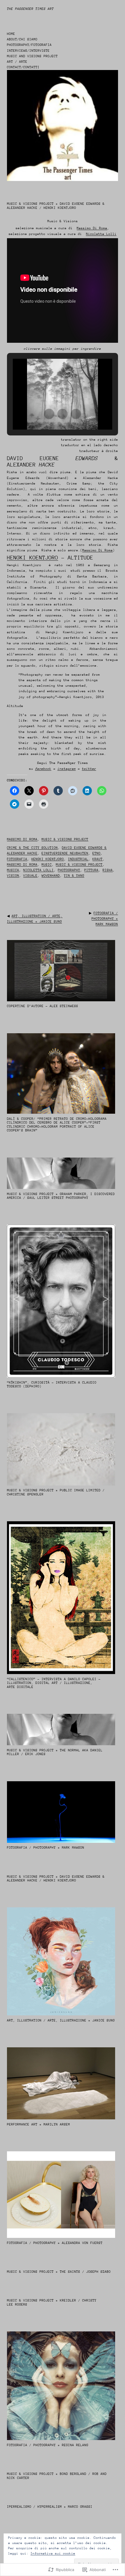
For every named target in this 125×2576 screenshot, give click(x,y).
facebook (43, 769)
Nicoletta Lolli (39, 870)
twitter (89, 769)
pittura (91, 870)
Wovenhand (51, 876)
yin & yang (74, 876)
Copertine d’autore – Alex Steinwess (43, 1006)
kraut (98, 859)
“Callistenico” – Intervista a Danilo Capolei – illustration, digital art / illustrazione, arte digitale (54, 1683)
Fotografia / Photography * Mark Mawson (105, 919)
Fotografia (17, 859)
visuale (30, 876)
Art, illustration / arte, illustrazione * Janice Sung (61, 2020)
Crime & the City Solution (32, 848)
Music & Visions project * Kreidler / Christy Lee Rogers (52, 2303)
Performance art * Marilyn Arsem (39, 2124)
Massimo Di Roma (98, 550)
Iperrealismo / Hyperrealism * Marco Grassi (50, 2507)
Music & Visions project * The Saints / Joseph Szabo (59, 2272)
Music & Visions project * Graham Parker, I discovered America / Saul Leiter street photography (61, 1196)
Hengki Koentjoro (33, 558)
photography (69, 870)
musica (13, 870)
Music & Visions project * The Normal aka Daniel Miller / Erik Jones (55, 1752)
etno (97, 853)
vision (13, 876)
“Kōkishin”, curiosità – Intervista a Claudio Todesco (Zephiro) (52, 1385)
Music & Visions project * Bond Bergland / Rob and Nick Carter (57, 2476)
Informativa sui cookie (53, 2553)
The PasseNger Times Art (30, 9)
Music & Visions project (65, 839)
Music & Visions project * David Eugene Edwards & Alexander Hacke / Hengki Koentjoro (56, 1879)
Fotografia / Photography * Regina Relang (48, 2445)
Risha (108, 870)
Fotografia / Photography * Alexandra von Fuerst (55, 2243)
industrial (78, 859)
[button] (49, 414)
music (47, 865)
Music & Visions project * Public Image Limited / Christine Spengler (56, 1492)
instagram (67, 769)
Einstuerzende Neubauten (65, 853)
